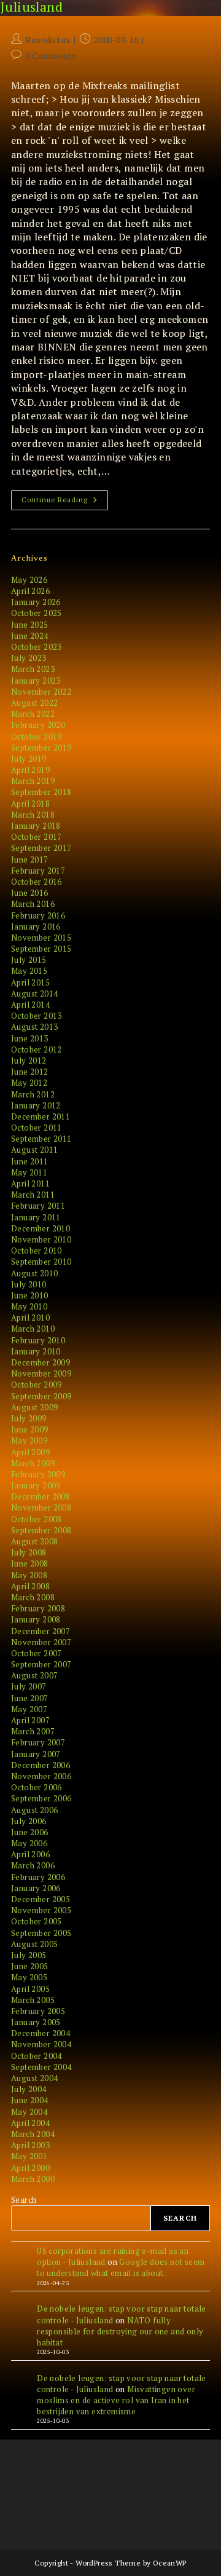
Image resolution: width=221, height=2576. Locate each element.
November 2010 (41, 1239)
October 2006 (37, 1787)
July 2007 (29, 1686)
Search (24, 2200)
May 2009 (29, 1440)
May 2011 (29, 1172)
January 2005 (36, 2022)
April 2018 (30, 804)
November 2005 (41, 1910)
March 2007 (33, 1731)
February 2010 (38, 1340)
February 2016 (38, 915)
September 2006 (41, 1798)
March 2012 (33, 1094)
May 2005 (29, 1977)
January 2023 (36, 681)
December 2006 (41, 1765)
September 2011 (41, 1139)
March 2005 (33, 2000)
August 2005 (34, 1944)
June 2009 (30, 1429)
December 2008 (41, 1496)
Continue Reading (65, 502)
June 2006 (30, 1832)
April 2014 (30, 1005)
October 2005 (37, 1921)
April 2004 (30, 2123)
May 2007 (29, 1709)
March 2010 (33, 1329)
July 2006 (29, 1821)
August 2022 (34, 703)
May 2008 (29, 1575)
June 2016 (30, 893)
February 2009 (38, 1474)
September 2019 (41, 748)
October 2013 (37, 1016)
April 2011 (30, 1183)
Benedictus (48, 40)
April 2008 (30, 1586)
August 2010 (34, 1273)
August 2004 (34, 2078)
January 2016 (36, 926)
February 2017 (38, 871)
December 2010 (41, 1228)
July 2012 (29, 1061)
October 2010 (37, 1250)
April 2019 (30, 770)
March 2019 (33, 781)
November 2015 (41, 938)
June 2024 (30, 636)
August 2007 (34, 1675)
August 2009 (34, 1407)
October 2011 (37, 1128)
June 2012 (30, 1072)
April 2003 (30, 2145)
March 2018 (33, 815)
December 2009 (41, 1362)
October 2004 (37, 2056)
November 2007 (41, 1642)
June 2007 (30, 1698)
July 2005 (29, 1955)
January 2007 (36, 1754)
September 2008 (41, 1530)
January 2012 (36, 1105)
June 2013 (30, 1038)
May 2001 (29, 2156)
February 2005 (38, 2011)
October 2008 (37, 1519)
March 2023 (33, 669)
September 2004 (41, 2067)
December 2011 (41, 1116)
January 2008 (36, 1619)
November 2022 (41, 692)
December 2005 (41, 1899)
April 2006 (30, 1854)
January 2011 (36, 1217)
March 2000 (33, 2179)
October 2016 (37, 882)
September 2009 (41, 1396)
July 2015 (29, 960)
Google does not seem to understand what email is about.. (121, 2267)
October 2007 (37, 1653)
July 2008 (29, 1552)
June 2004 (30, 2100)
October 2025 (37, 613)
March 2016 (33, 904)
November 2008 (41, 1507)
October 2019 (37, 737)
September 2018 (41, 792)
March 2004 (33, 2134)
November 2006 (41, 1776)
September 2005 (41, 1933)
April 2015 (30, 982)
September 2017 (41, 848)
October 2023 (37, 647)
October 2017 (37, 837)
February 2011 (38, 1206)
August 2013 (34, 1027)
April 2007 (30, 1720)
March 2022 (33, 714)
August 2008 (34, 1541)
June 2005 (30, 1966)
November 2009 (41, 1373)
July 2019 (29, 759)
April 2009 (30, 1452)
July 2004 (29, 2089)
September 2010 (41, 1262)
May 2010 (29, 1306)
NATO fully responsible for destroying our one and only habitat (120, 2331)
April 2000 (30, 2168)
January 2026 (36, 602)
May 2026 (29, 580)
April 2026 (30, 591)
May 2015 (29, 971)
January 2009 (36, 1485)
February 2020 (38, 725)
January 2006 (36, 1888)
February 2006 (38, 1877)
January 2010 (36, 1351)
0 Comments (51, 56)
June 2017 (30, 859)
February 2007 (38, 1742)
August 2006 (34, 1810)
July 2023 (29, 658)
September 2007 (41, 1664)
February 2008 (38, 1608)
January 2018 (36, 826)
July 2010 (29, 1284)
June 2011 (30, 1161)
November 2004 (41, 2044)
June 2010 (30, 1295)
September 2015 (41, 949)
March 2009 (33, 1463)
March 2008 (33, 1597)
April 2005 (30, 1989)
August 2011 (34, 1150)
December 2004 (41, 2033)
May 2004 (29, 2112)
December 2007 (41, 1631)
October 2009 (37, 1385)
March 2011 (33, 1195)
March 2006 (33, 1865)
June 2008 (30, 1563)
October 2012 (37, 1049)
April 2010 (30, 1318)
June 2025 (30, 625)
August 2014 (34, 994)
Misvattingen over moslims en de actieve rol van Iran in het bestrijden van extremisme (116, 2400)
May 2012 (29, 1083)
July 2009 (29, 1418)
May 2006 (29, 1843)
